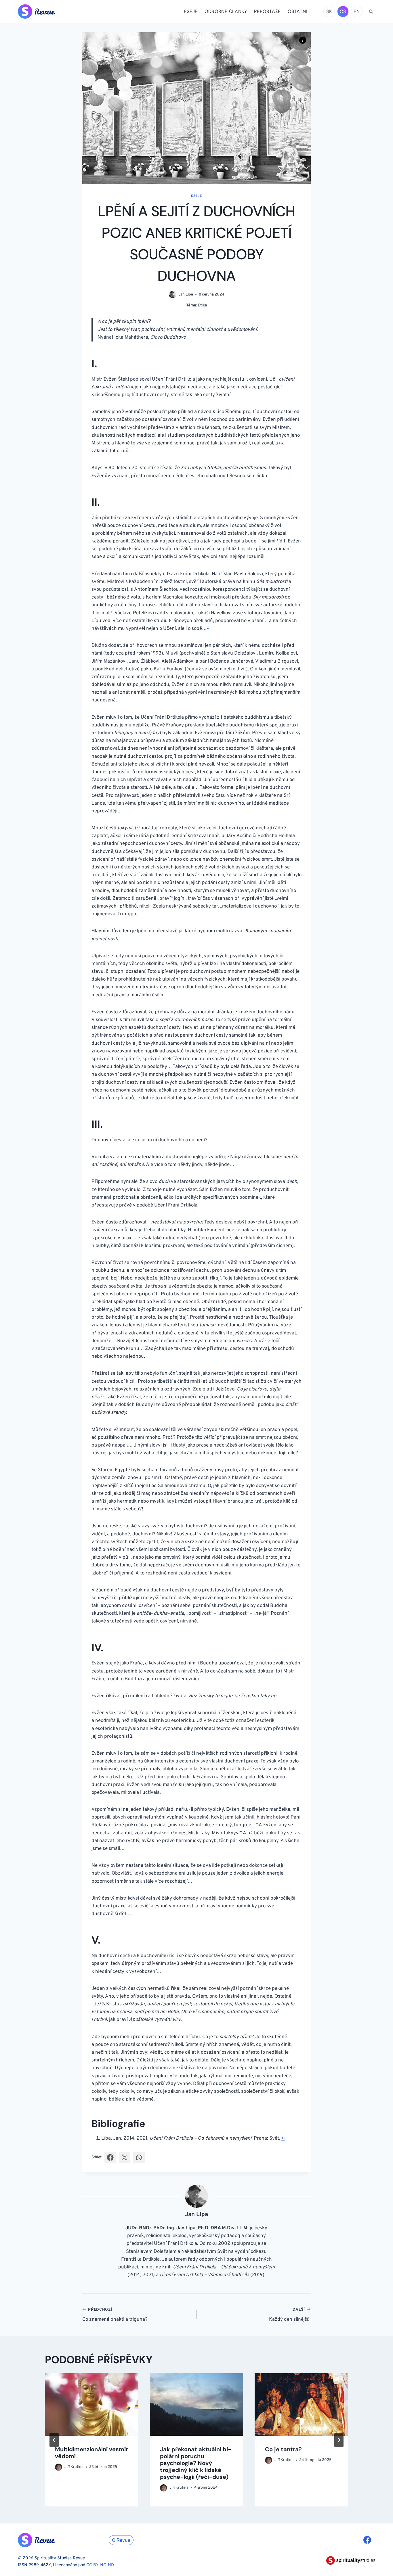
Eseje (191, 11)
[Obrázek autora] (172, 295)
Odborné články (226, 11)
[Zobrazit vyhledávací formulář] (371, 11)
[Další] (339, 2440)
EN (357, 11)
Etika (202, 305)
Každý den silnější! (290, 2315)
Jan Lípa (186, 295)
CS (343, 11)
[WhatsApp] (139, 2157)
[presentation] (92, 2404)
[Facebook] (367, 2540)
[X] (125, 2157)
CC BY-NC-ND (100, 2565)
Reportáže (267, 11)
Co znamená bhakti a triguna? (115, 2315)
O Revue (121, 2541)
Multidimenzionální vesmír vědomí (91, 2453)
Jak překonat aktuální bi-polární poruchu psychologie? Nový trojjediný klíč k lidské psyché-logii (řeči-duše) (196, 2463)
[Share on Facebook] (110, 2157)
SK (329, 11)
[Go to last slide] (54, 2440)
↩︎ (283, 2138)
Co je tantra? (283, 2449)
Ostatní (297, 11)
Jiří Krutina (74, 2467)
